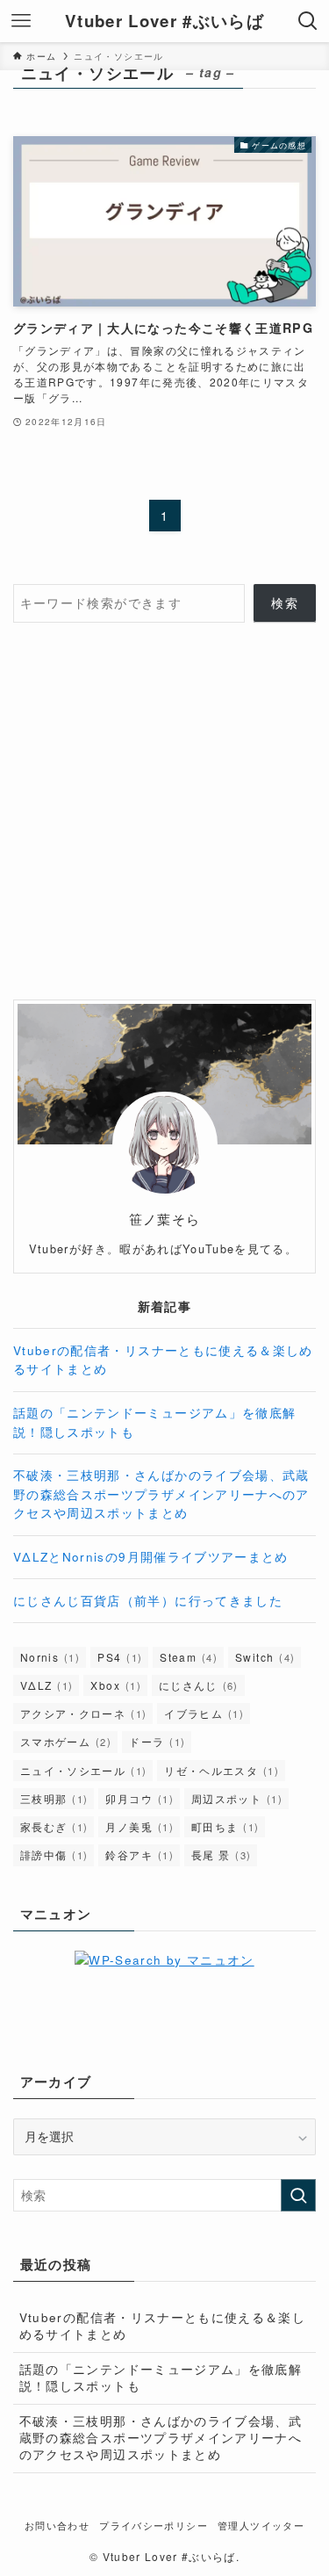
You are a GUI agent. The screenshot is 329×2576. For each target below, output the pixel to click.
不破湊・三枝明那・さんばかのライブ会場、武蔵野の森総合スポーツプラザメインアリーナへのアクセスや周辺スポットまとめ (161, 1494)
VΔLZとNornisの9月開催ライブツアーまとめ (151, 1557)
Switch (265, 1657)
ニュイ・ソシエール (83, 1770)
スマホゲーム (66, 1741)
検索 (285, 603)
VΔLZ (46, 1685)
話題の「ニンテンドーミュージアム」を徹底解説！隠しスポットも (161, 2378)
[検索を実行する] (298, 2195)
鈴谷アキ (139, 1854)
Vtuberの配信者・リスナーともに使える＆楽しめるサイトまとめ (162, 2326)
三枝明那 (54, 1798)
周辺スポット (237, 1798)
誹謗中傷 (54, 1854)
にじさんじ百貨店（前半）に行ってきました (148, 1601)
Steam (189, 1657)
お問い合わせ (57, 2525)
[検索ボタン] (308, 21)
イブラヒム (204, 1713)
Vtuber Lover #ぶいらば (164, 22)
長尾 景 (221, 1854)
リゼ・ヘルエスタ (222, 1770)
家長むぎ (54, 1826)
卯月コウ (139, 1798)
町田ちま (225, 1826)
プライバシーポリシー (154, 2525)
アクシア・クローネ (83, 1713)
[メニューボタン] (21, 21)
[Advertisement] (164, 811)
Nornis (50, 1657)
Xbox (115, 1685)
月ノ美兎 (139, 1826)
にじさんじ (199, 1685)
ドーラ (157, 1741)
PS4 (120, 1657)
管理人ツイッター (261, 2525)
